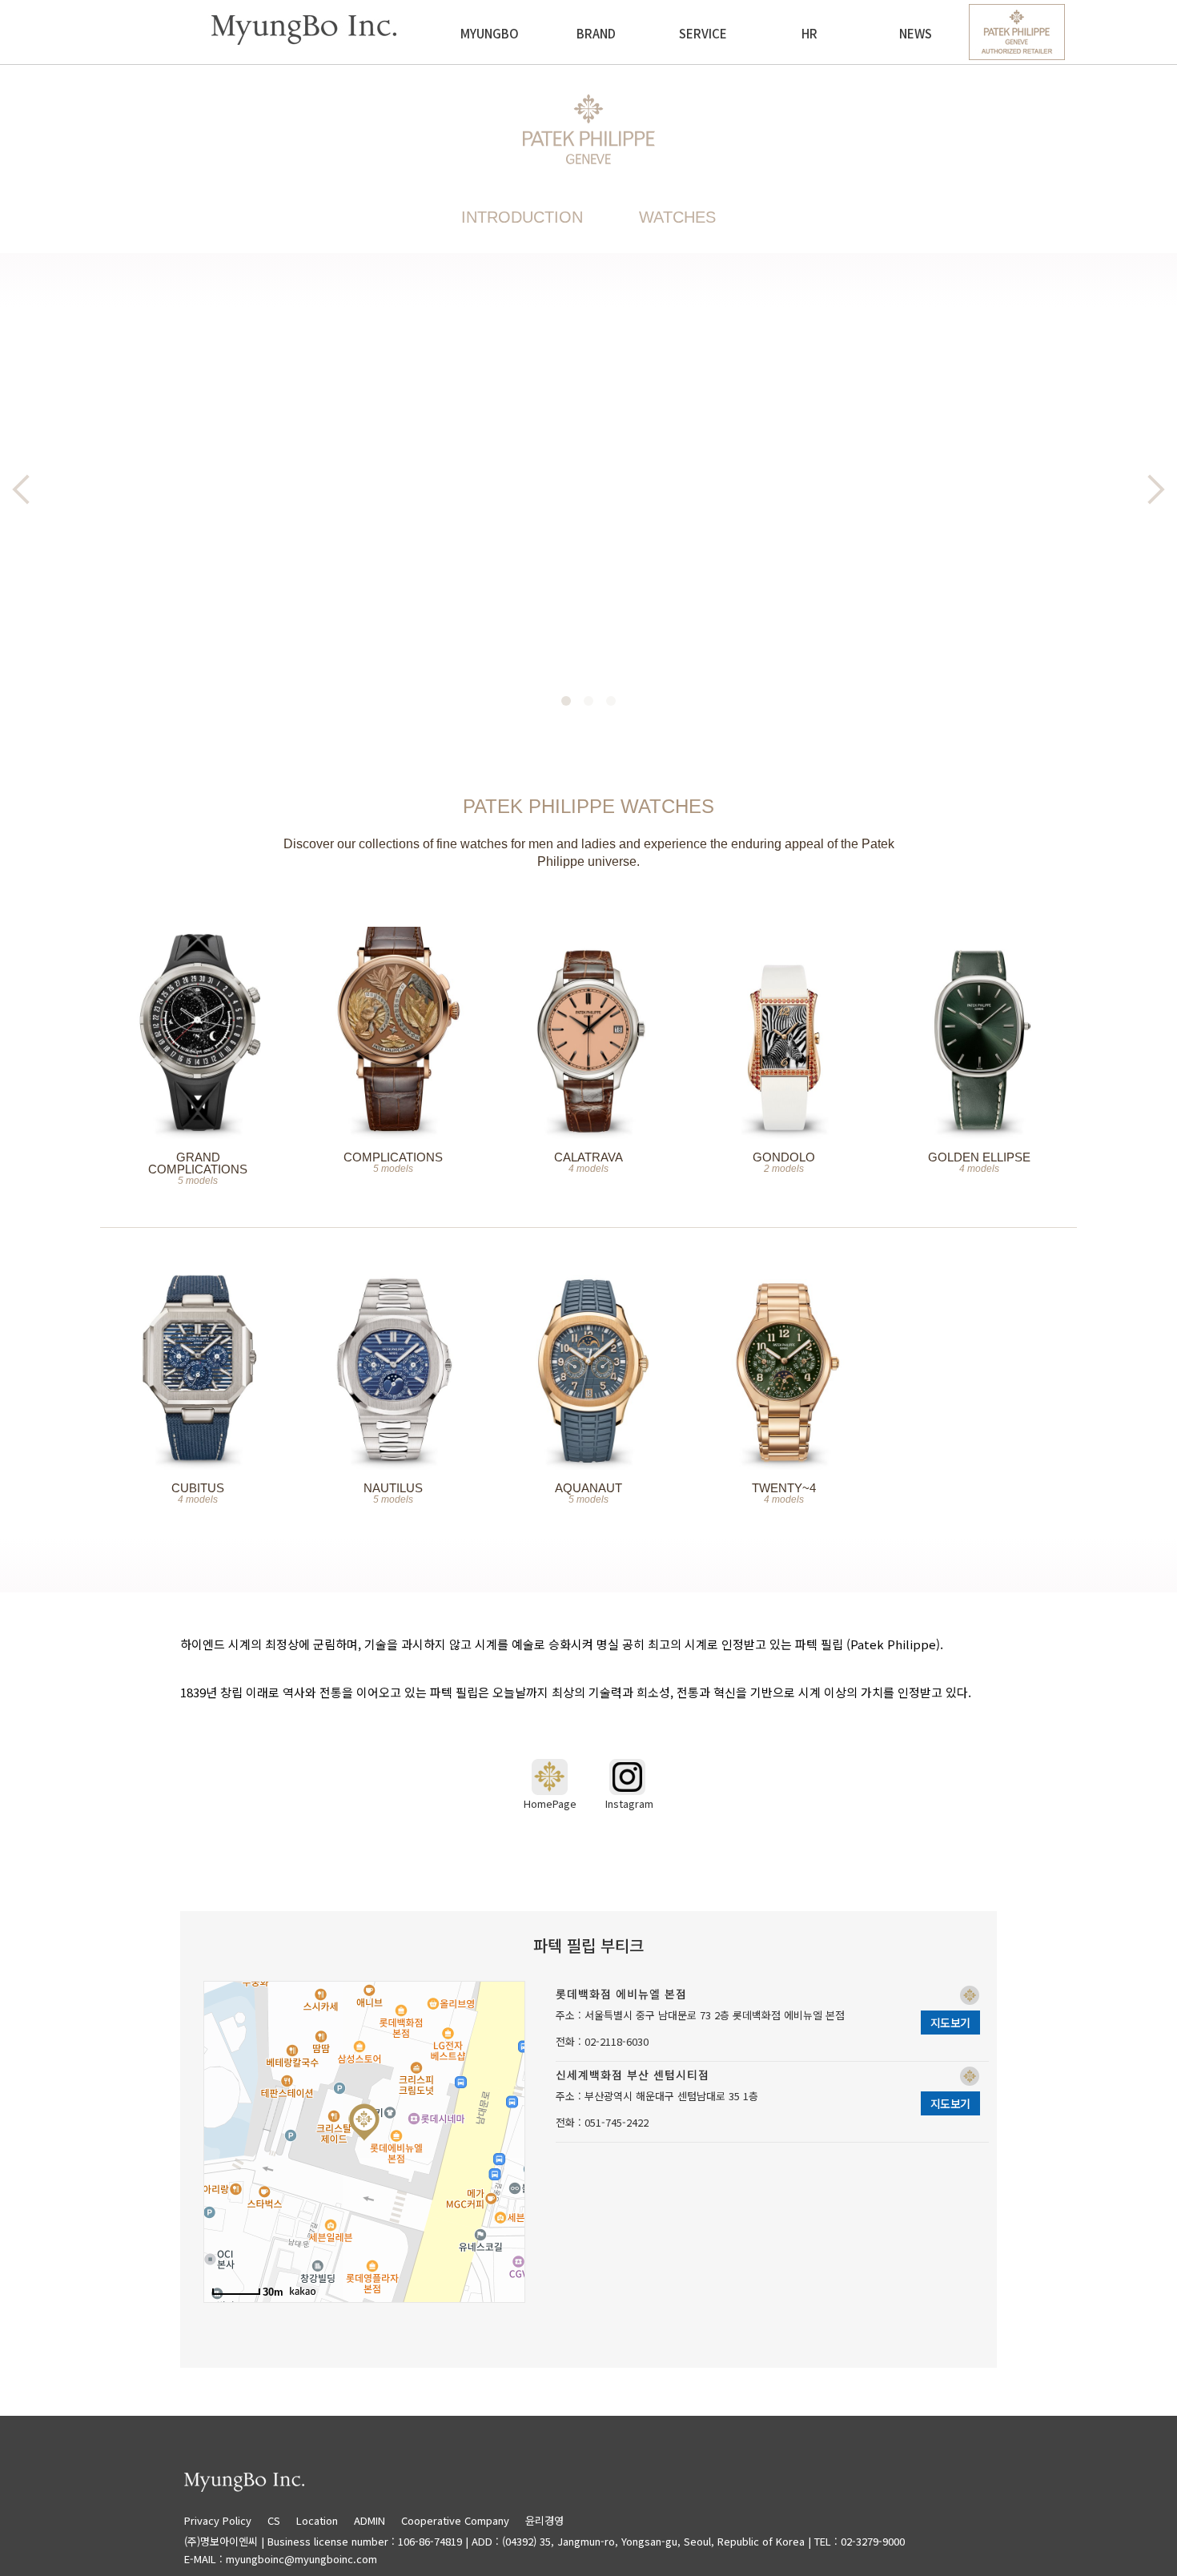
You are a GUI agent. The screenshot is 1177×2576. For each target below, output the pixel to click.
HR (809, 33)
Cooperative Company (455, 2520)
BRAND (596, 33)
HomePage (550, 1803)
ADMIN (370, 2520)
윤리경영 (544, 2520)
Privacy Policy (224, 2520)
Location (317, 2520)
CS (274, 2520)
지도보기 (950, 2023)
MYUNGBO (490, 33)
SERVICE (703, 33)
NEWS (916, 33)
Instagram (628, 1803)
